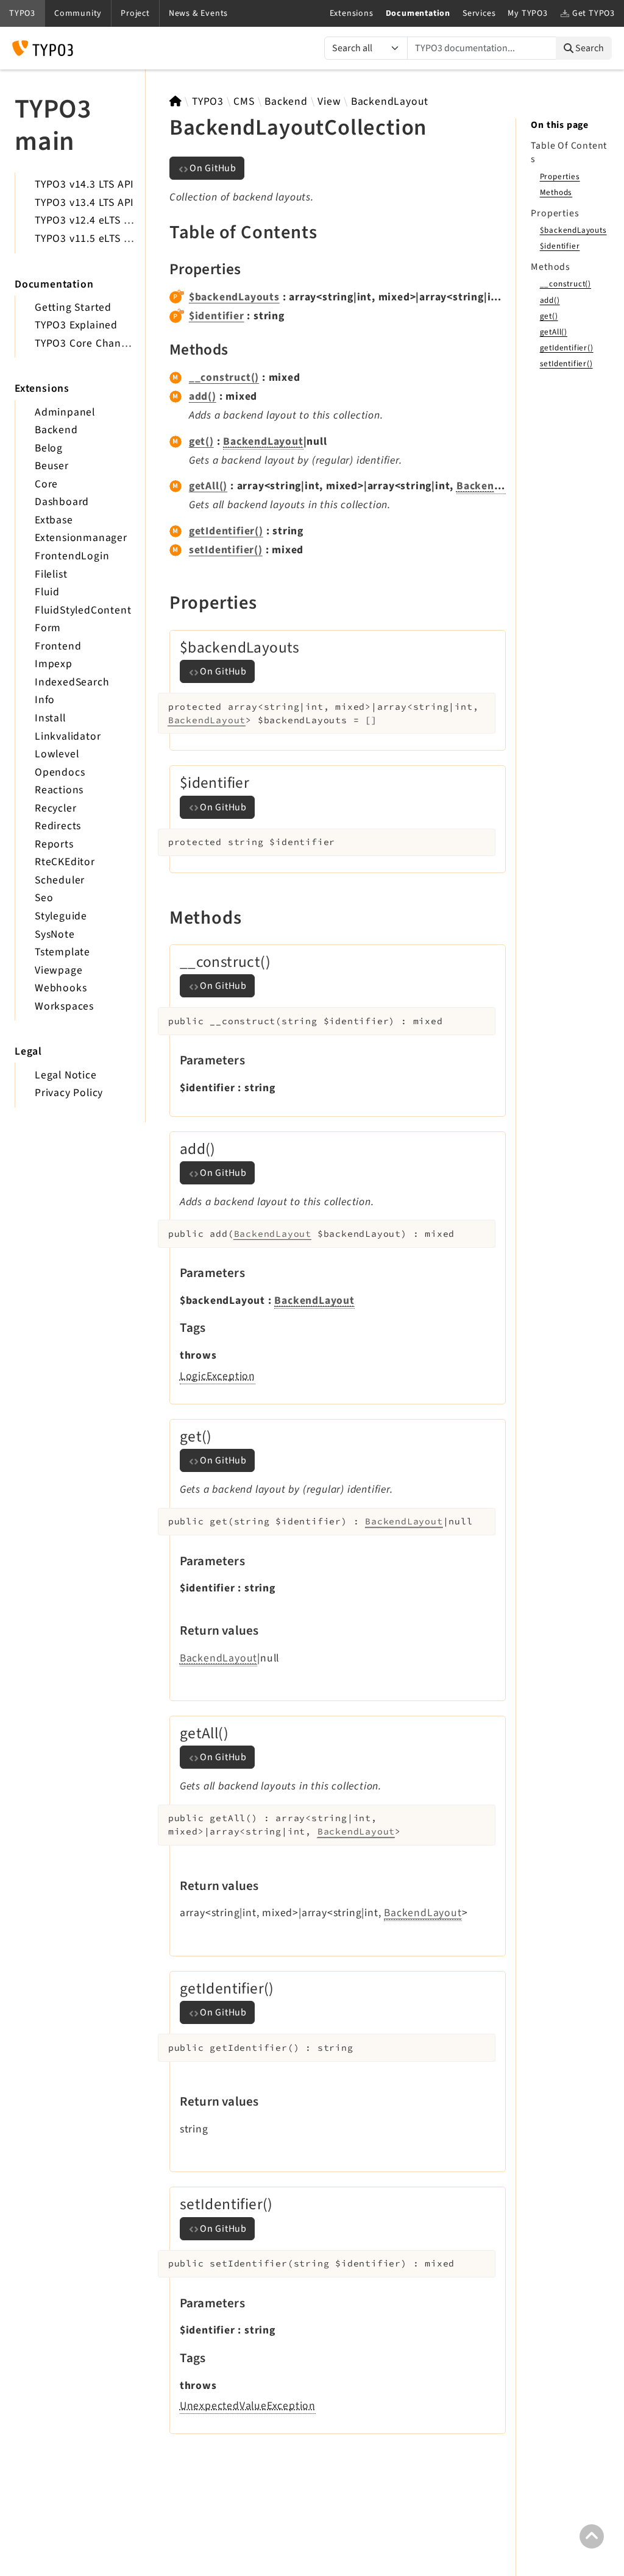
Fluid (47, 592)
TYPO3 (208, 101)
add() (203, 396)
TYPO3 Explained (76, 325)
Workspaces (64, 1006)
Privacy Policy (69, 1093)
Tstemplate (62, 952)
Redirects (58, 826)
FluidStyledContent (83, 610)
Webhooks (61, 988)
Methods (556, 192)
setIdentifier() (226, 550)
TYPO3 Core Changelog (92, 343)
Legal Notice (66, 1075)
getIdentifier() (226, 531)
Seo (44, 898)
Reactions (59, 790)
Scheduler (60, 880)
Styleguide (61, 916)
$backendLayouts (234, 297)
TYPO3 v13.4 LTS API (84, 203)
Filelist (51, 574)
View (329, 101)
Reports (54, 844)
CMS (244, 101)
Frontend (58, 646)
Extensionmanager (81, 538)
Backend (56, 430)
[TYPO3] (176, 101)
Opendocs (60, 772)
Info (45, 700)
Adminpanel (65, 412)
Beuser (52, 466)
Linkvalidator (68, 736)
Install (50, 718)
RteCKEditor (65, 862)
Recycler (55, 808)
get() (201, 441)
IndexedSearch (72, 682)
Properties (560, 176)
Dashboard (62, 502)
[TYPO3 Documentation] (43, 48)
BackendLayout (390, 101)
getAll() (208, 486)
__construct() (224, 377)
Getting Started (73, 307)
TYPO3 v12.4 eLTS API (87, 220)
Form (48, 628)
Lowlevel (57, 754)
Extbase (54, 520)
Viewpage (58, 970)
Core (46, 484)
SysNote (55, 934)
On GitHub (213, 168)
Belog (49, 448)
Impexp (54, 664)
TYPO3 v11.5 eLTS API (87, 239)
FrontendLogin (72, 556)
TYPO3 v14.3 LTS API (84, 184)
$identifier (217, 316)
